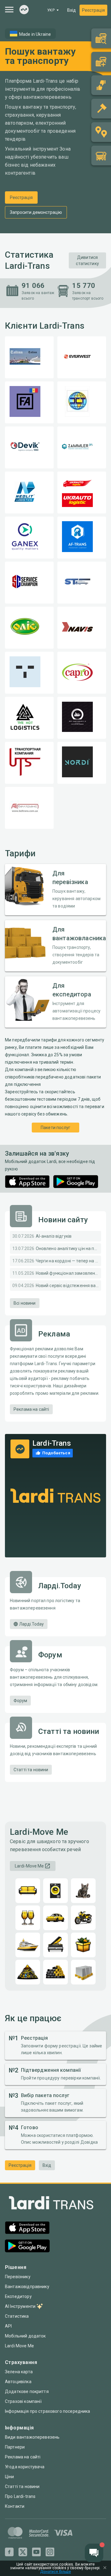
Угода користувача (25, 2467)
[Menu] (9, 10)
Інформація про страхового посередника (48, 2411)
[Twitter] (23, 2552)
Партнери (15, 2447)
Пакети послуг (55, 1128)
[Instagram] (50, 2552)
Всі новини (25, 1303)
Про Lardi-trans (20, 2496)
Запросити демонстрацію (36, 212)
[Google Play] (76, 1182)
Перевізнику (18, 2277)
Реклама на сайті (31, 1409)
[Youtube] (36, 2552)
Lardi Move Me (19, 2346)
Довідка (89, 2142)
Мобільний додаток (25, 2336)
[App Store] (27, 1182)
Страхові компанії (23, 2401)
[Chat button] (94, 2553)
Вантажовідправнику (27, 2287)
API (8, 2326)
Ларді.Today (31, 1624)
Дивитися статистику (87, 260)
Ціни (10, 2477)
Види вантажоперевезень (32, 2437)
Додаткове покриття (27, 2391)
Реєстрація (93, 10)
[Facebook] (9, 2552)
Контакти (15, 2506)
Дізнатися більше (55, 2572)
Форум (20, 1701)
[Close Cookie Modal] (105, 2568)
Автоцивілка (18, 2382)
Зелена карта (19, 2372)
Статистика (17, 2316)
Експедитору (18, 2296)
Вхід (72, 10)
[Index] (24, 10)
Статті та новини (31, 1770)
